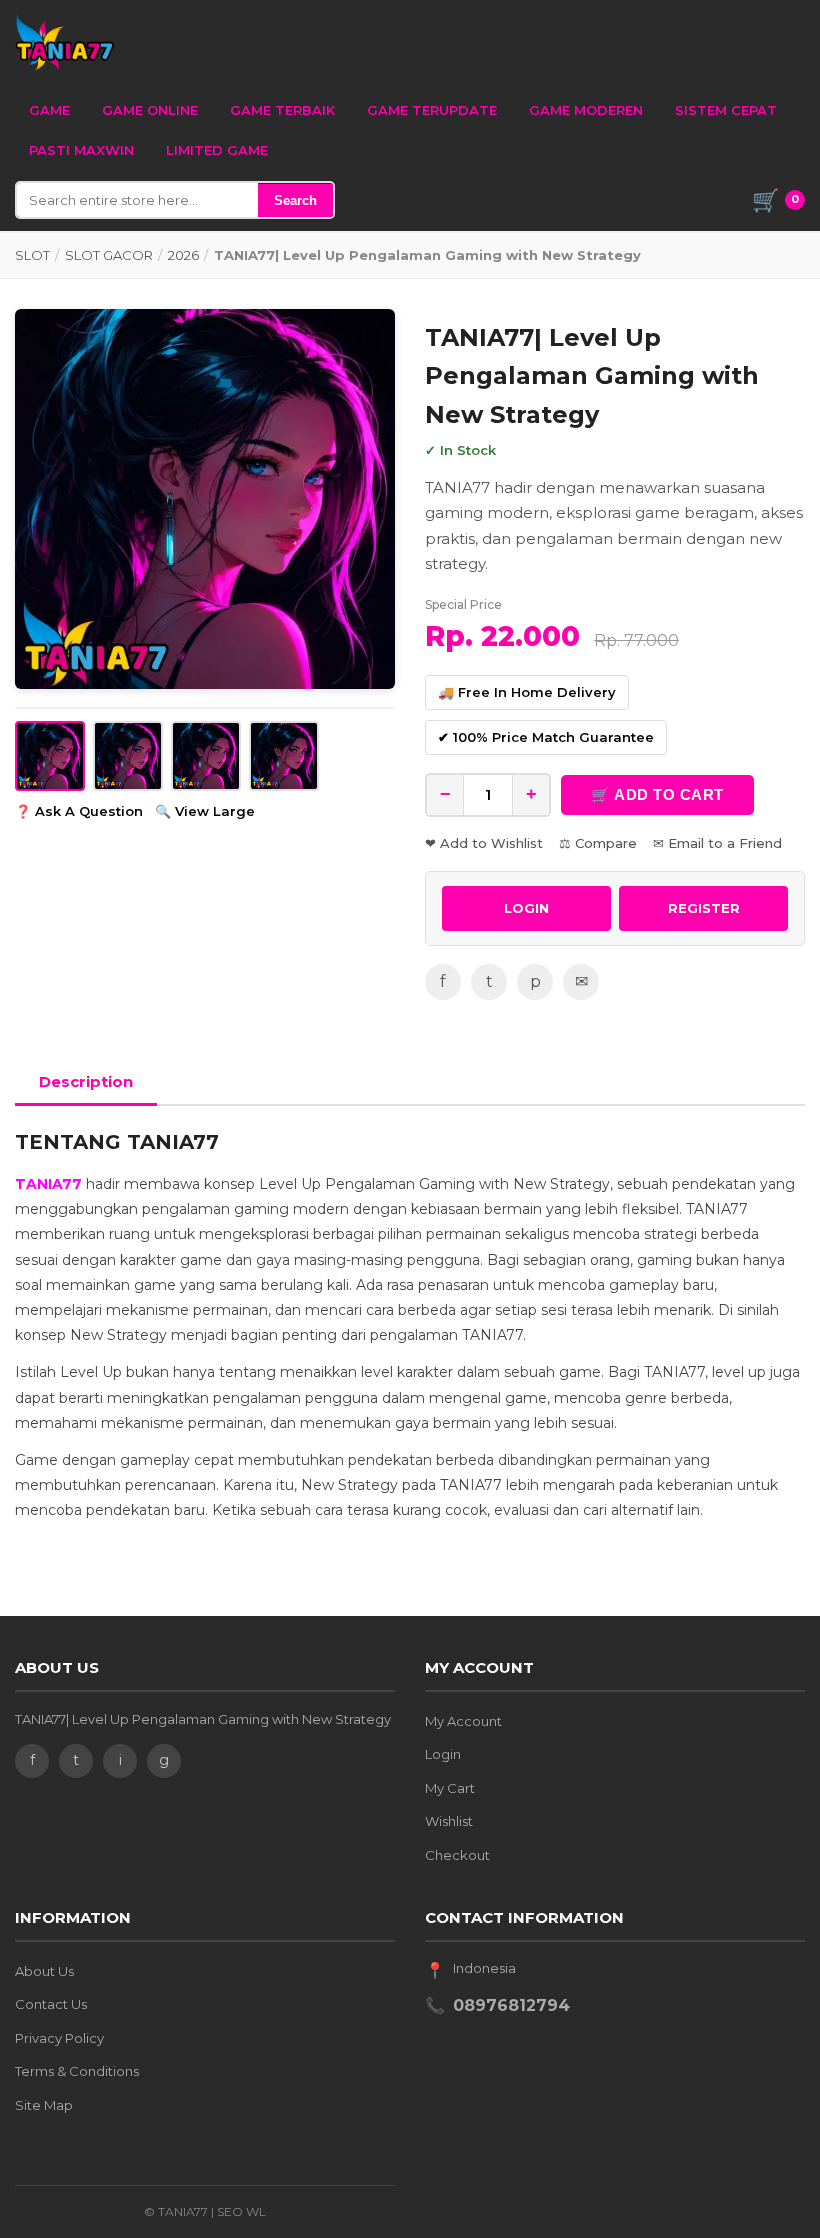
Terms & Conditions (77, 2071)
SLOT (32, 255)
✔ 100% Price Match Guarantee (546, 737)
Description (86, 1081)
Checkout (457, 1855)
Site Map (44, 2105)
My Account (463, 1721)
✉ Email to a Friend (717, 843)
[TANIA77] (65, 42)
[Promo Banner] (205, 499)
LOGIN (526, 908)
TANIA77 (48, 1184)
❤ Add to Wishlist (484, 843)
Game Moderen (586, 110)
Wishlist (449, 1821)
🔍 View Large (205, 811)
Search (295, 200)
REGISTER (704, 908)
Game (49, 110)
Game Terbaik (282, 110)
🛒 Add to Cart (657, 794)
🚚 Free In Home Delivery (527, 692)
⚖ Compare (598, 843)
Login (443, 1754)
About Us (44, 1971)
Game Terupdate (432, 110)
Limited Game (217, 150)
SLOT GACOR (109, 255)
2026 (183, 255)
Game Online (150, 110)
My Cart (450, 1788)
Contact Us (51, 2004)
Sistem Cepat (726, 110)
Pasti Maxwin (81, 150)
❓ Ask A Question (79, 811)
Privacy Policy (59, 2038)
